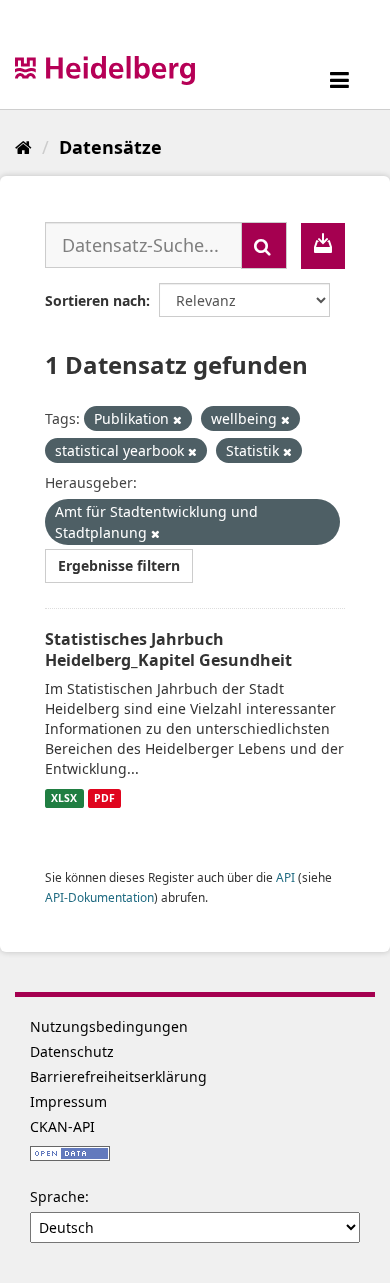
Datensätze (110, 147)
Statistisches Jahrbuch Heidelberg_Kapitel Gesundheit (168, 649)
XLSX (64, 798)
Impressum (68, 1101)
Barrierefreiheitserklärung (118, 1076)
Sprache (57, 1196)
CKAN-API (62, 1126)
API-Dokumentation (99, 897)
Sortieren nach (95, 300)
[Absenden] (264, 245)
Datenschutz (72, 1051)
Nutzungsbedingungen (109, 1026)
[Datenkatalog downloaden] (323, 246)
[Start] (23, 147)
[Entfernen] (177, 419)
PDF (104, 798)
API (285, 877)
